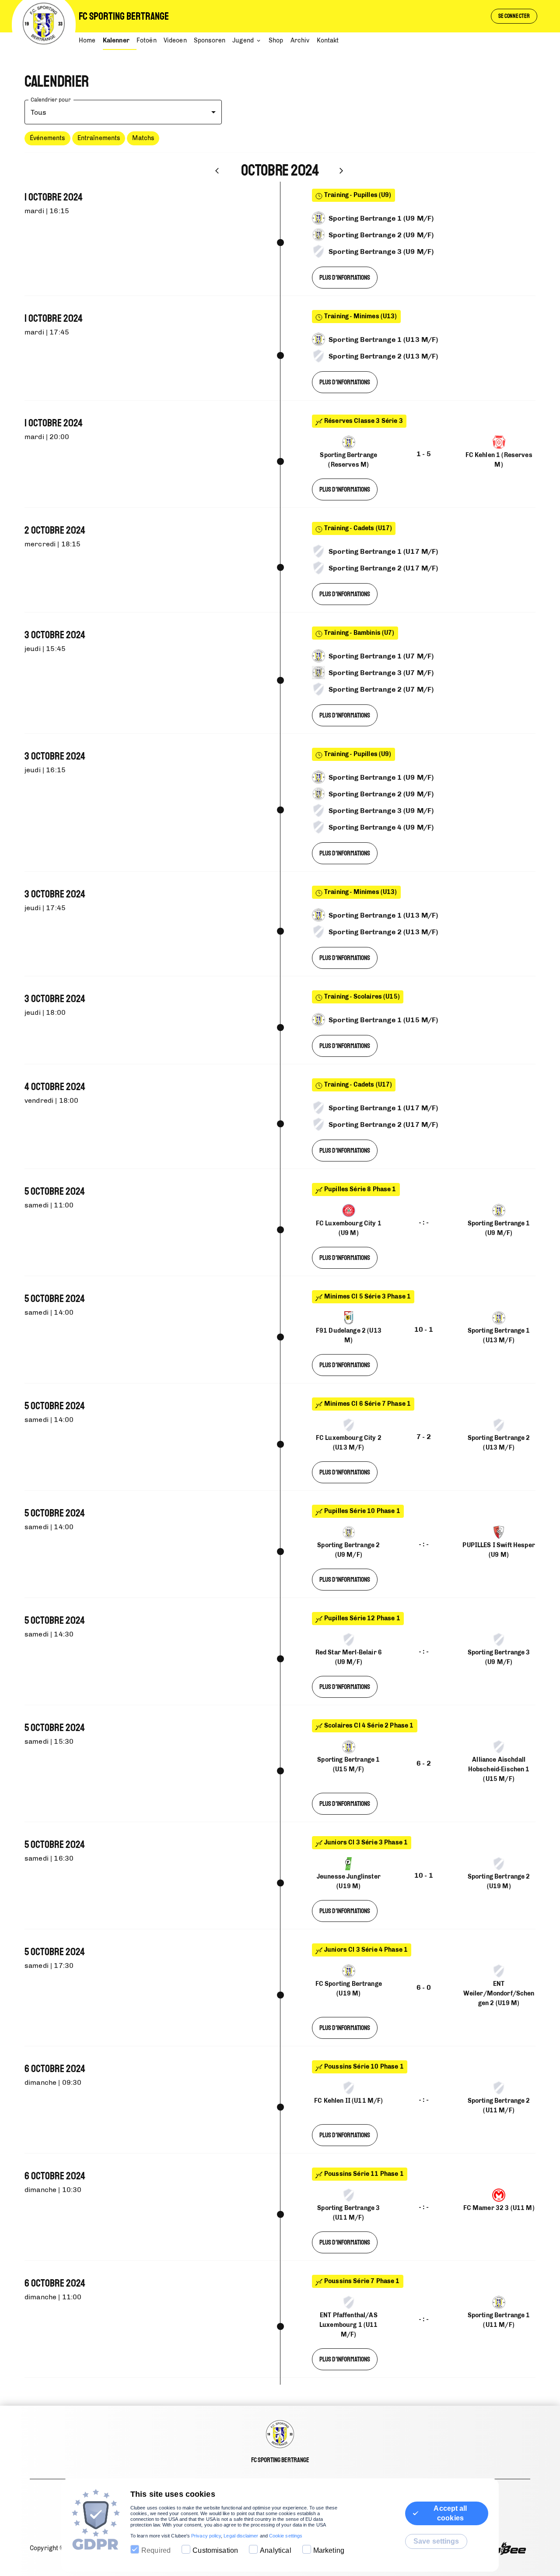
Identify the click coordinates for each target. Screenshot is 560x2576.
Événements (47, 138)
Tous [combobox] (39, 112)
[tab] (91, 41)
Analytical (276, 2550)
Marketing (329, 2550)
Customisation (215, 2550)
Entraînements (99, 138)
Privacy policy (206, 2536)
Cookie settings (286, 2536)
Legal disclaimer (241, 2536)
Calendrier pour (51, 100)
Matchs (143, 138)
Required (156, 2550)
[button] (47, 138)
